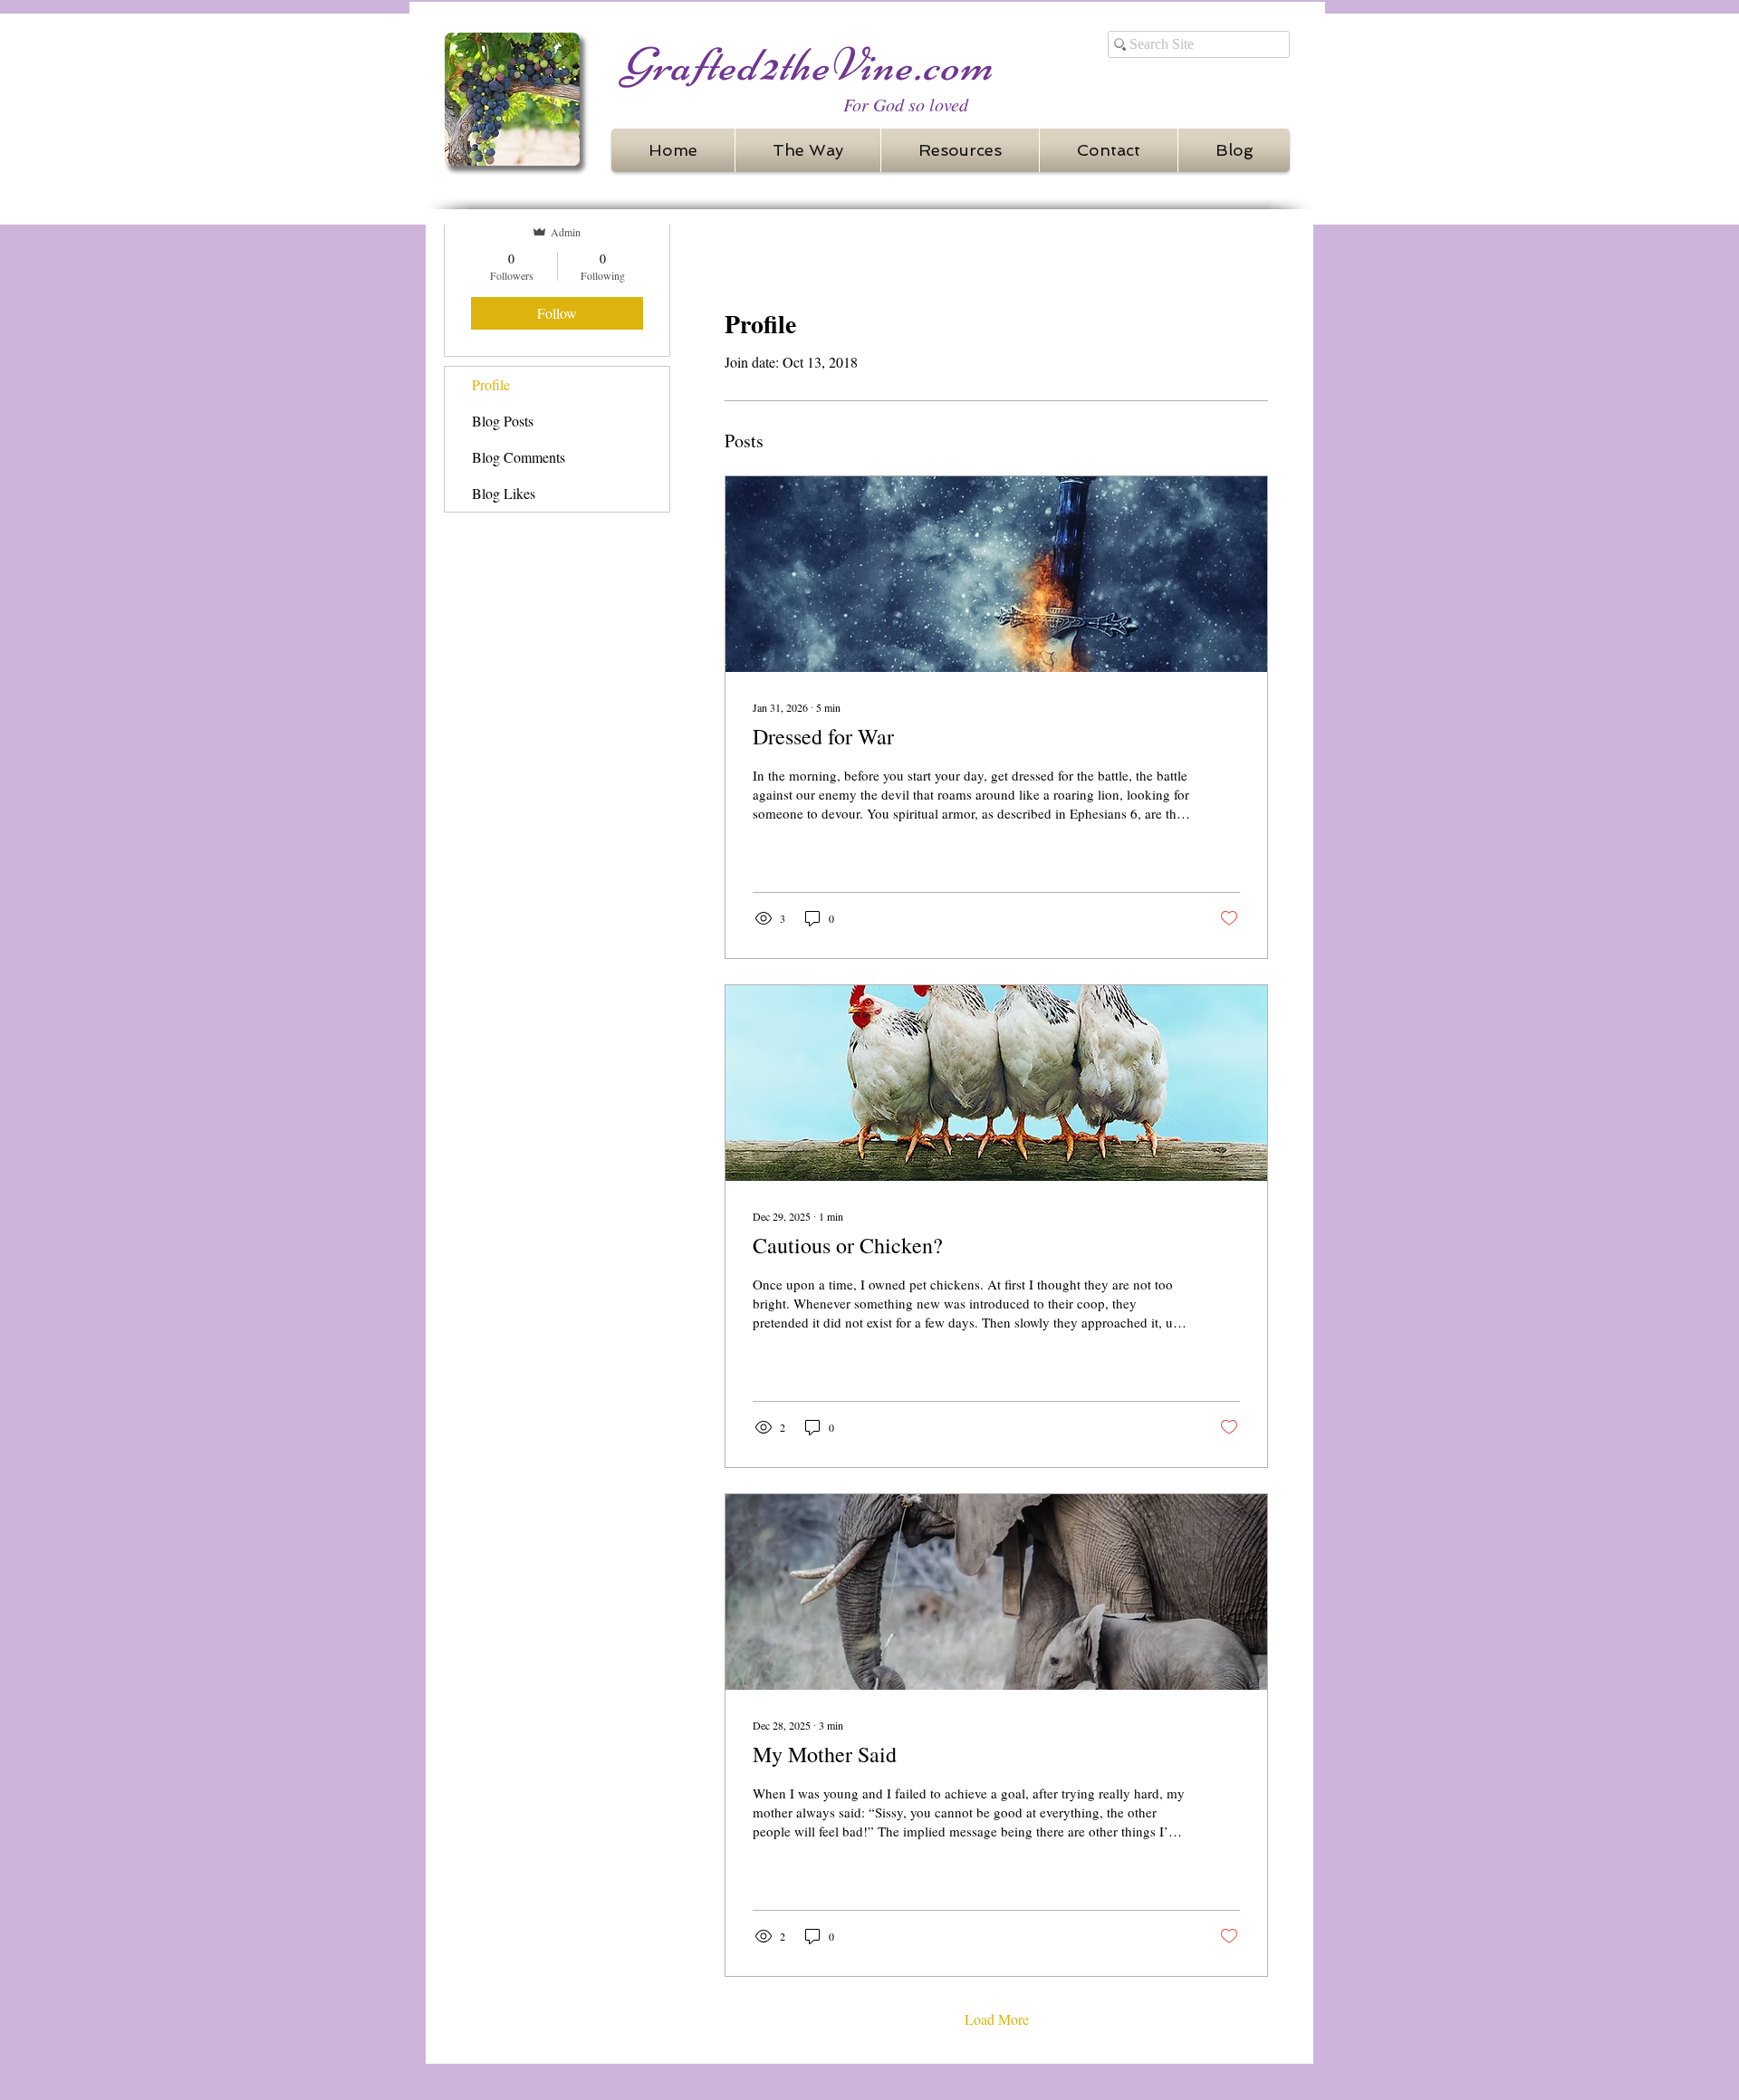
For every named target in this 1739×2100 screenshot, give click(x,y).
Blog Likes (504, 493)
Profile (491, 384)
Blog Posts (503, 421)
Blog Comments (519, 457)
